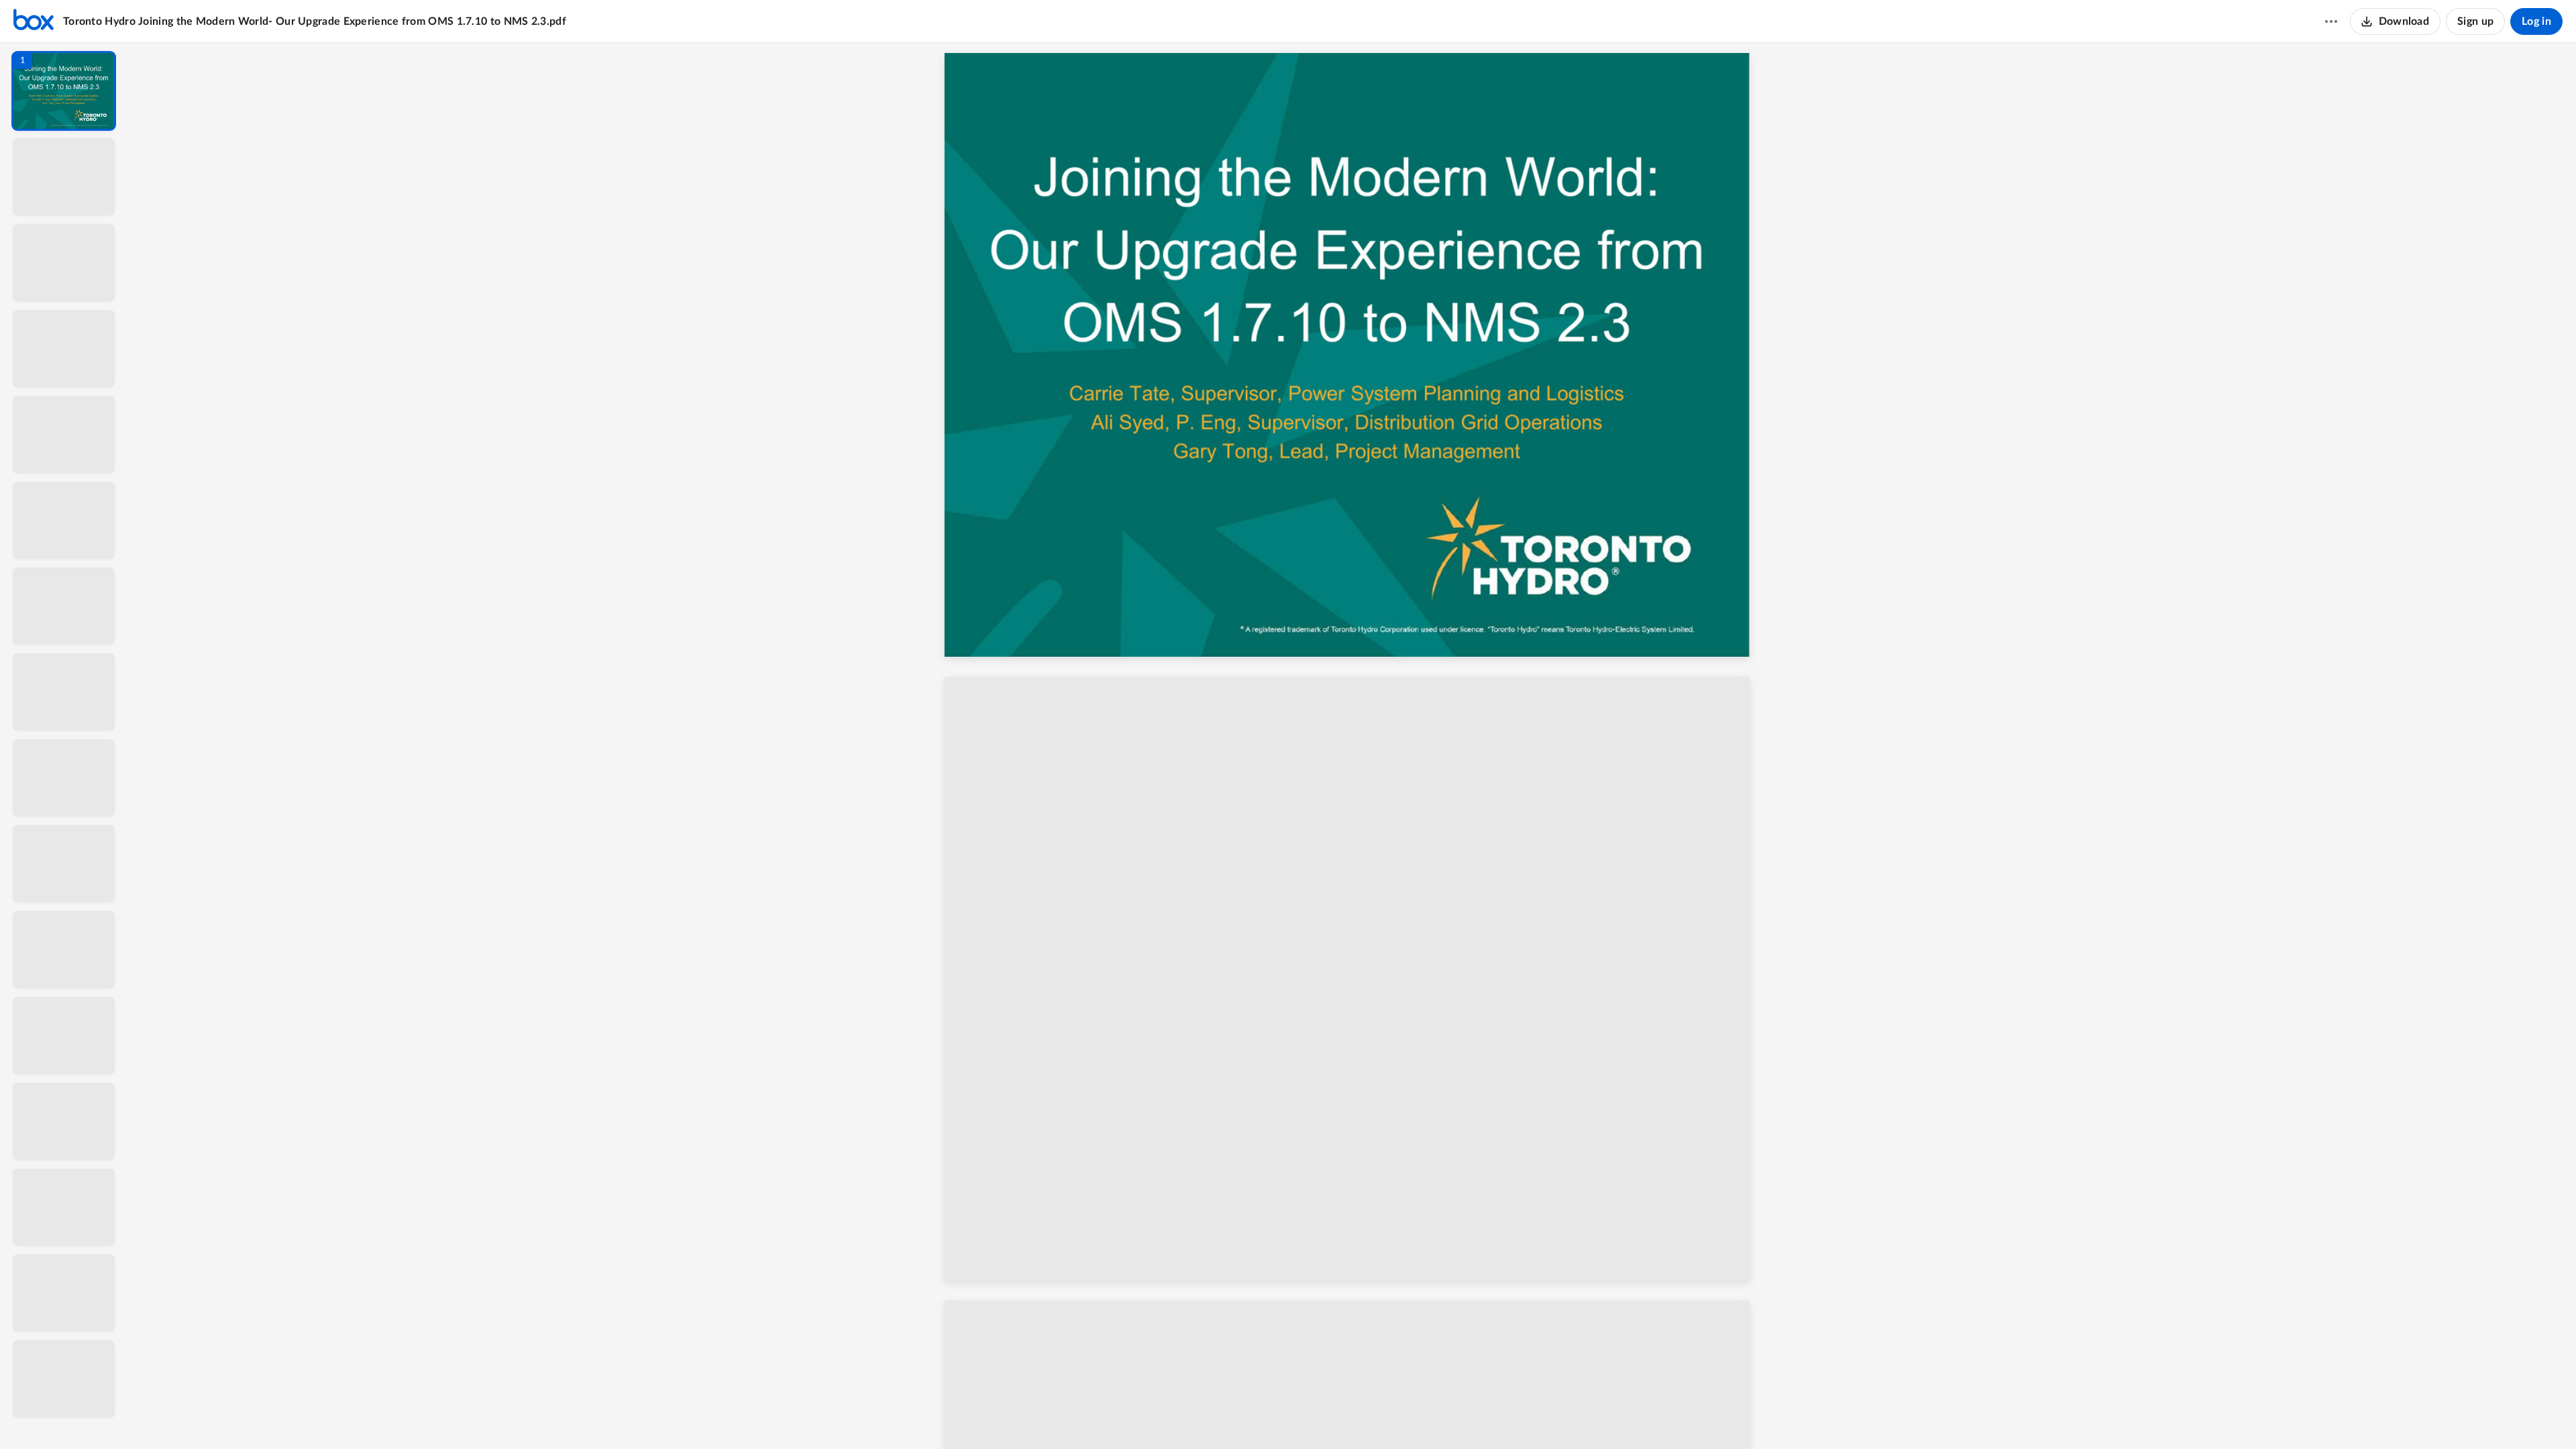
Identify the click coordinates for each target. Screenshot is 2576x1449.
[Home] (34, 21)
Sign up (2475, 21)
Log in (2536, 21)
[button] (64, 91)
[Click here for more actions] (2331, 21)
